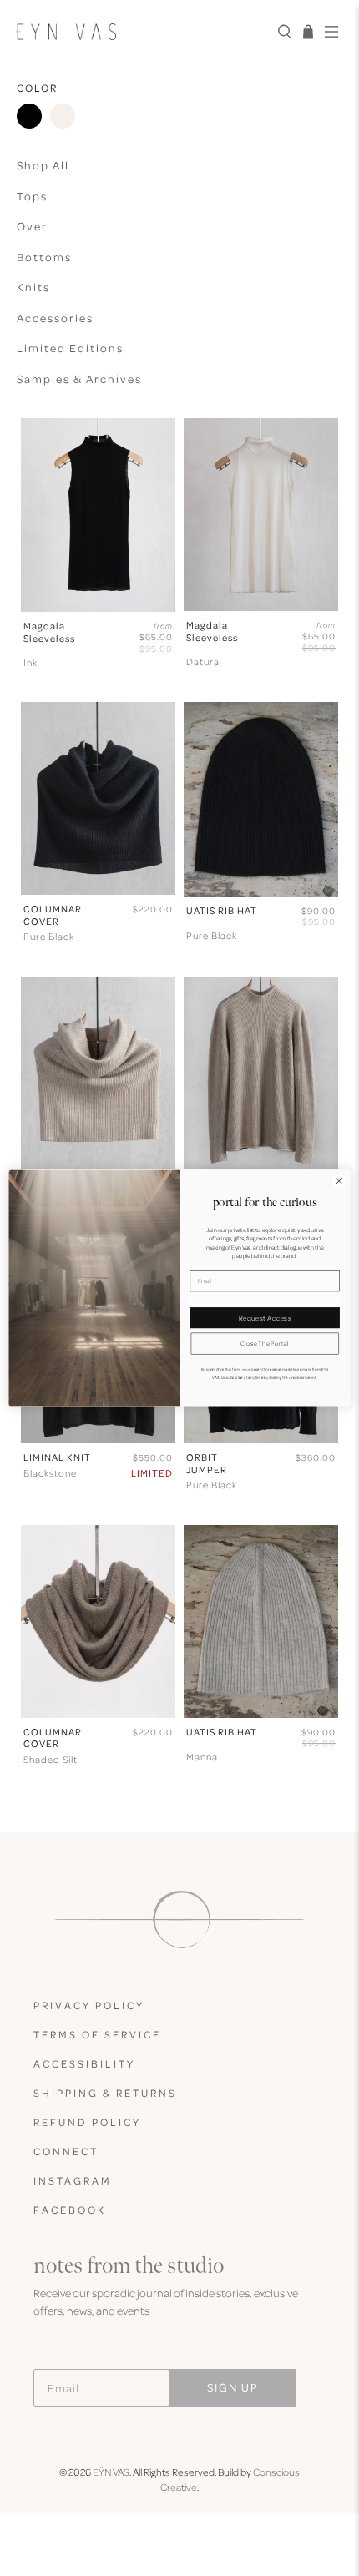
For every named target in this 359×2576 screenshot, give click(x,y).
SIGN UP (233, 2387)
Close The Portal (265, 1344)
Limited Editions (70, 348)
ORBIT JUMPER (207, 1463)
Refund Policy (87, 2122)
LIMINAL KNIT (57, 1457)
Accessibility (84, 2063)
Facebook (70, 2210)
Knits (33, 287)
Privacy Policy (89, 2005)
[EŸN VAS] (140, 31)
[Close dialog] (339, 1181)
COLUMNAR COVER (53, 915)
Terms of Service (97, 2034)
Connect (66, 2151)
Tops (32, 196)
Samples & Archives (79, 379)
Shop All (43, 165)
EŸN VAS (111, 2472)
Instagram (73, 2180)
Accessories (55, 318)
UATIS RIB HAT (222, 911)
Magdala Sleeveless (49, 632)
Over (32, 226)
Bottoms (44, 257)
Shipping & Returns (105, 2093)
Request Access (265, 1317)
